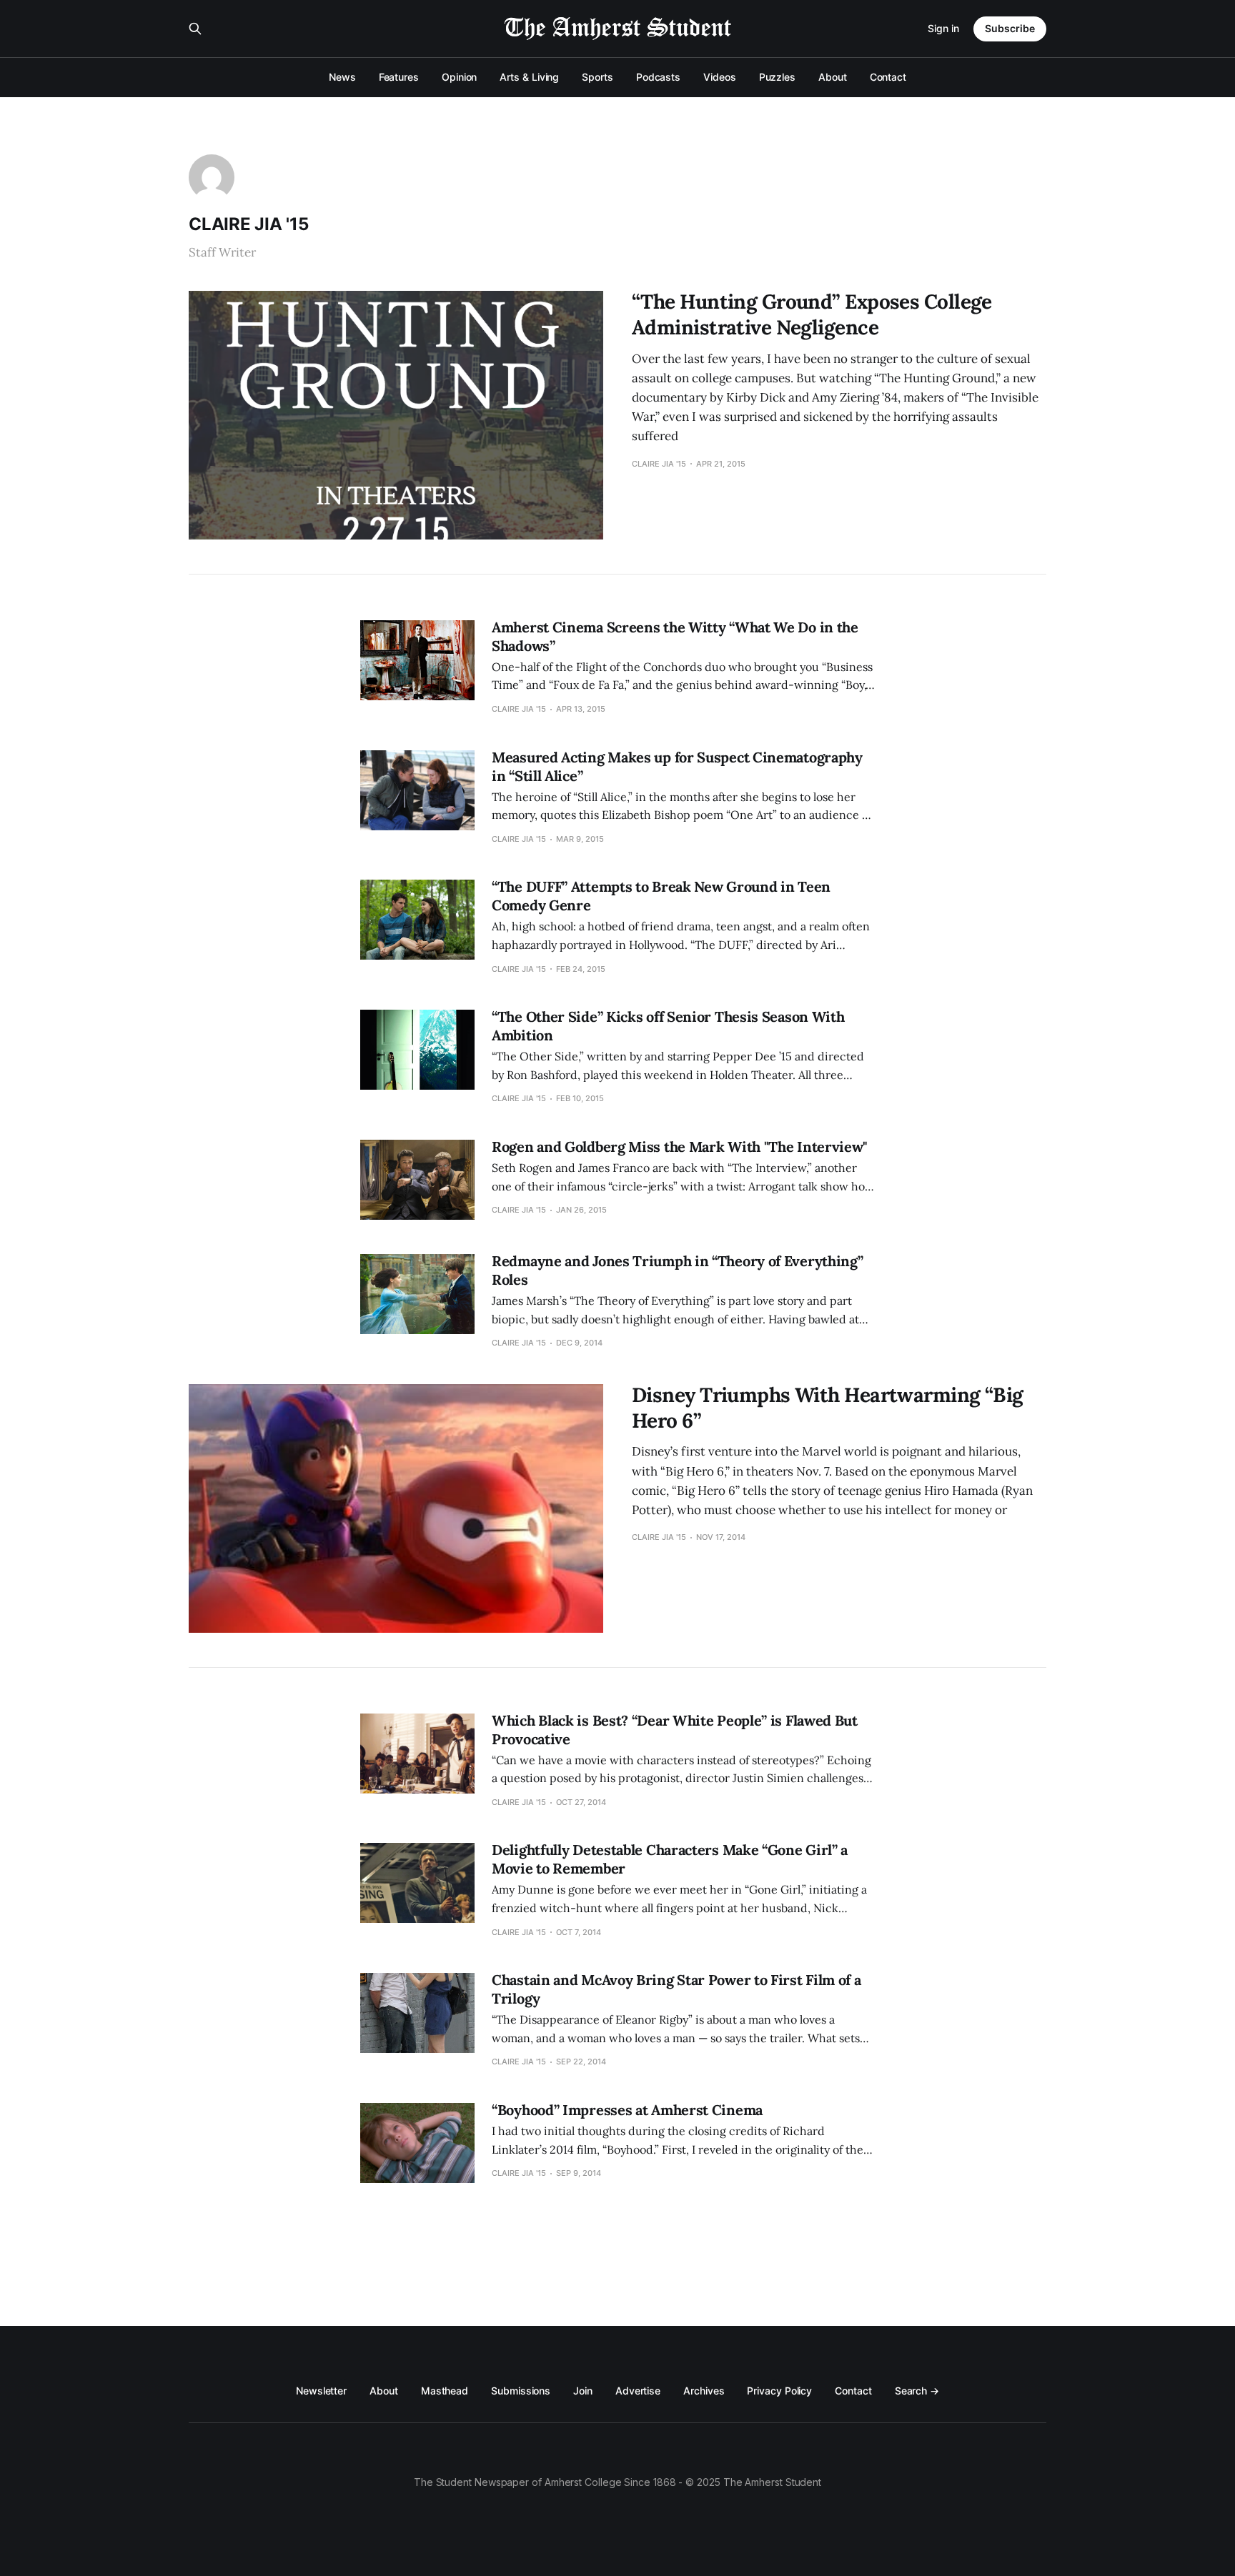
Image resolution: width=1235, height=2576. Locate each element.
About (833, 77)
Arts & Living (529, 77)
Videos (720, 77)
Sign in (943, 28)
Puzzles (777, 77)
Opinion (459, 77)
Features (399, 77)
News (342, 77)
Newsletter (321, 2391)
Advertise (638, 2391)
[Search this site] (195, 29)
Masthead (445, 2391)
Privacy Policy (779, 2391)
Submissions (521, 2391)
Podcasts (658, 77)
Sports (597, 77)
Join (583, 2391)
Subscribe (1010, 28)
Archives (704, 2391)
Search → (917, 2391)
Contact (888, 77)
